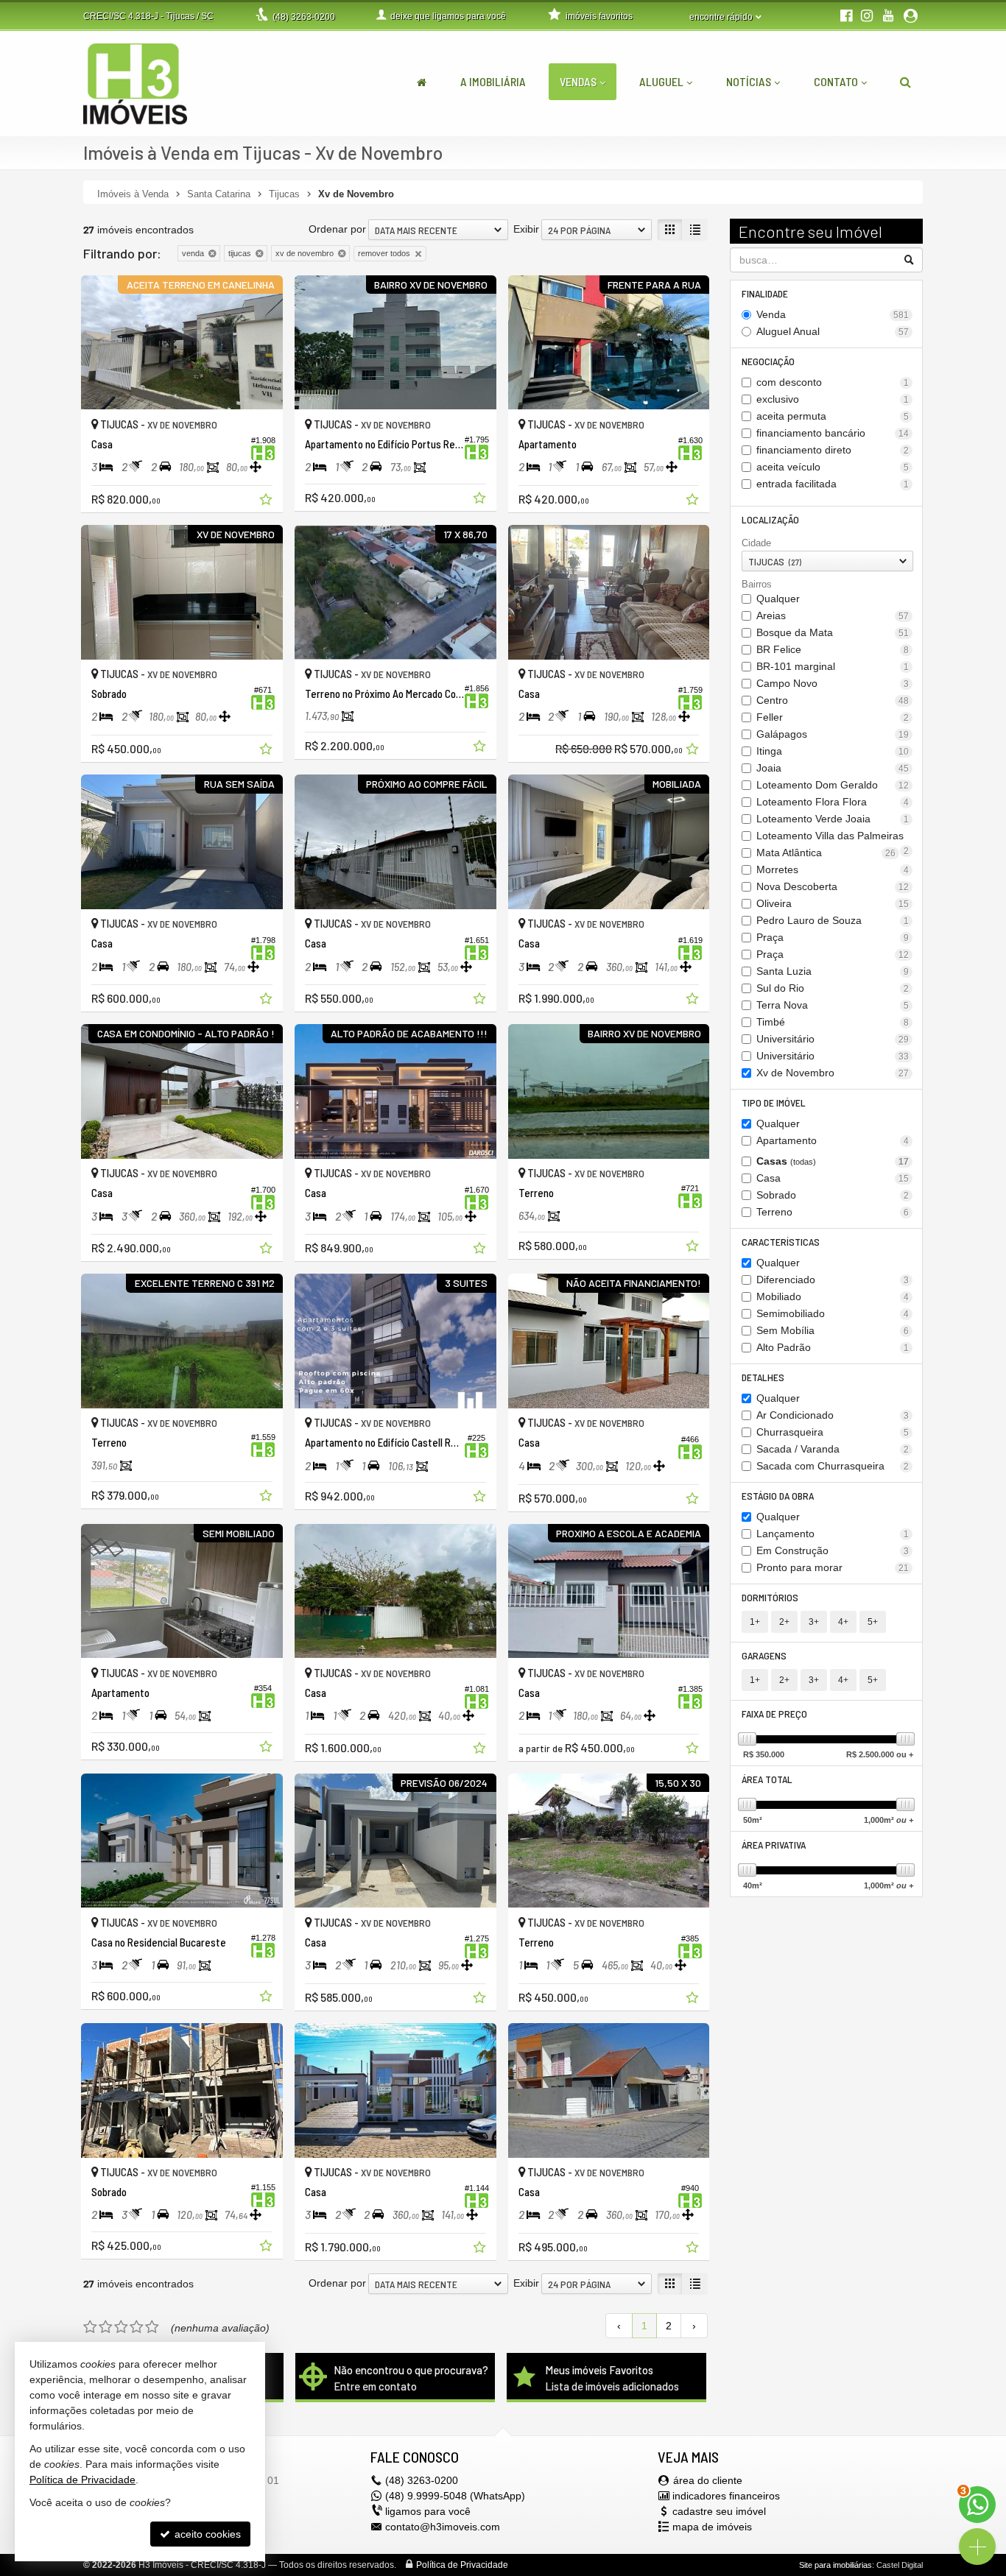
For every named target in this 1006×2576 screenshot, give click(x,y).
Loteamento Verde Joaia (833, 819)
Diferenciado (833, 1280)
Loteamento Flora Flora (833, 802)
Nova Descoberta (833, 886)
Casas (833, 1161)
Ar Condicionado (833, 1415)
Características (781, 1242)
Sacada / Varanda (833, 1449)
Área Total (767, 1779)
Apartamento (833, 1140)
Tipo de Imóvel (774, 1102)
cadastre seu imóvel (719, 2511)
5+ (873, 1622)
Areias (833, 615)
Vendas (578, 81)
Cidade (756, 543)
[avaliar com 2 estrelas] (106, 2327)
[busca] (905, 82)
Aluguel (661, 81)
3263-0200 (304, 17)
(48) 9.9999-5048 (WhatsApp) (455, 2496)
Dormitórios (770, 1597)
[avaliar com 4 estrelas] (137, 2327)
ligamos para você (428, 2511)
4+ (843, 1622)
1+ (755, 1622)
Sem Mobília (833, 1330)
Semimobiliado (833, 1313)
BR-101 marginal (833, 666)
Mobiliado (833, 1296)
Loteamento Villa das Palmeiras (833, 837)
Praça (833, 937)
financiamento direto (833, 450)
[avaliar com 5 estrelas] (152, 2327)
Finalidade (765, 293)
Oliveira (833, 903)
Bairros (757, 584)
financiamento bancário (833, 433)
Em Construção (833, 1550)
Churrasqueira (833, 1432)
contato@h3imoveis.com (443, 2527)
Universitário (833, 1039)
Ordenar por (337, 229)
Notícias (749, 81)
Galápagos (833, 734)
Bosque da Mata (833, 632)
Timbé (833, 1022)
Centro (833, 700)
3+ (814, 1622)
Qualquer (778, 599)
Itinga (833, 751)
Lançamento (833, 1534)
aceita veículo (833, 467)
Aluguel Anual (833, 331)
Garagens (764, 1655)
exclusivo (833, 399)
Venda (833, 314)
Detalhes (763, 1377)
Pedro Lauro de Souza (833, 920)
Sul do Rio (833, 988)
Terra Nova (833, 1005)
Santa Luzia (833, 971)
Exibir (526, 229)
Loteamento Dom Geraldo (833, 785)
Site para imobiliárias (836, 2565)
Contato (836, 81)
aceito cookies (206, 2534)
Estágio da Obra (778, 1496)
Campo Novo (833, 683)
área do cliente (708, 2480)
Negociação (768, 361)
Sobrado (833, 1195)
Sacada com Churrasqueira (833, 1466)
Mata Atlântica (826, 853)
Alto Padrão (833, 1347)
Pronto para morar (833, 1567)
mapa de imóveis (712, 2527)
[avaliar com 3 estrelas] (121, 2327)
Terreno (833, 1212)
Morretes (833, 869)
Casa (833, 1178)
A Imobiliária (493, 81)
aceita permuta (833, 416)
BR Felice (833, 649)
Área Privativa (774, 1845)
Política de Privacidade (462, 2565)
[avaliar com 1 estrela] (90, 2327)
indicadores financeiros (726, 2496)
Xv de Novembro (833, 1073)
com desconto (833, 382)
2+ (784, 1622)
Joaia (833, 768)
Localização (770, 519)
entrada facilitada (833, 484)
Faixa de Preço (774, 1714)
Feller (833, 717)
